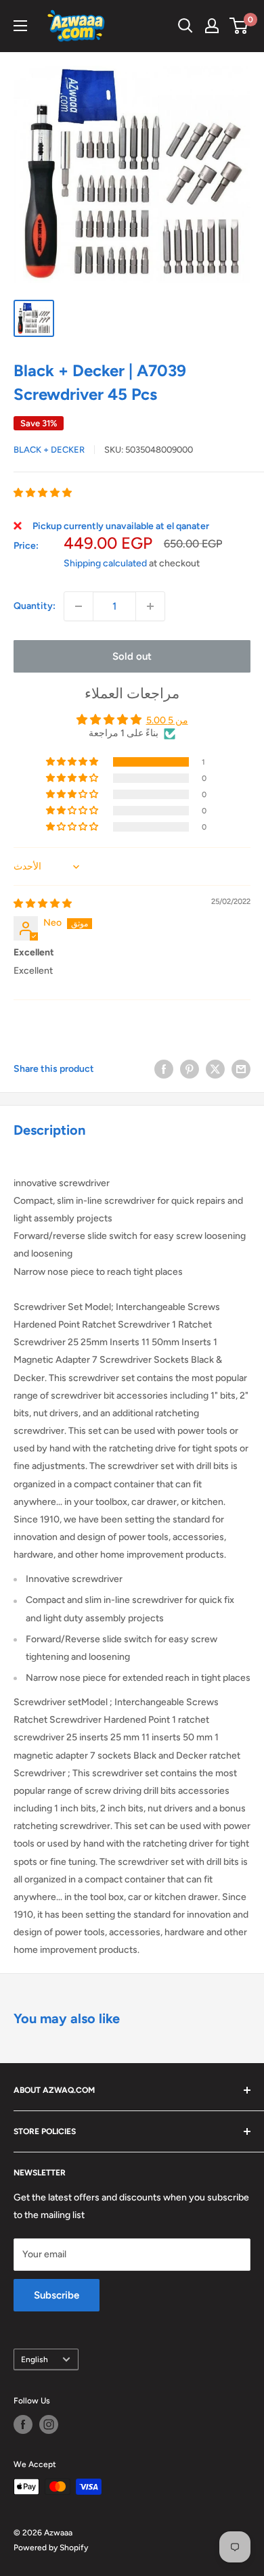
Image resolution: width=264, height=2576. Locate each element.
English (35, 2359)
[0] (239, 26)
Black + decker (49, 450)
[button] (43, 493)
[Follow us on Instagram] (49, 2424)
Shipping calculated (105, 563)
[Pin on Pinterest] (190, 1069)
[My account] (212, 26)
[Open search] (185, 26)
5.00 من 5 (167, 720)
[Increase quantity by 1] (150, 606)
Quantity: (35, 606)
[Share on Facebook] (164, 1069)
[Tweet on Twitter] (215, 1069)
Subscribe (57, 2295)
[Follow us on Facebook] (23, 2424)
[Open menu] (20, 26)
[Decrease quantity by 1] (79, 606)
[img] (43, 904)
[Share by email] (241, 1069)
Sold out (132, 656)
